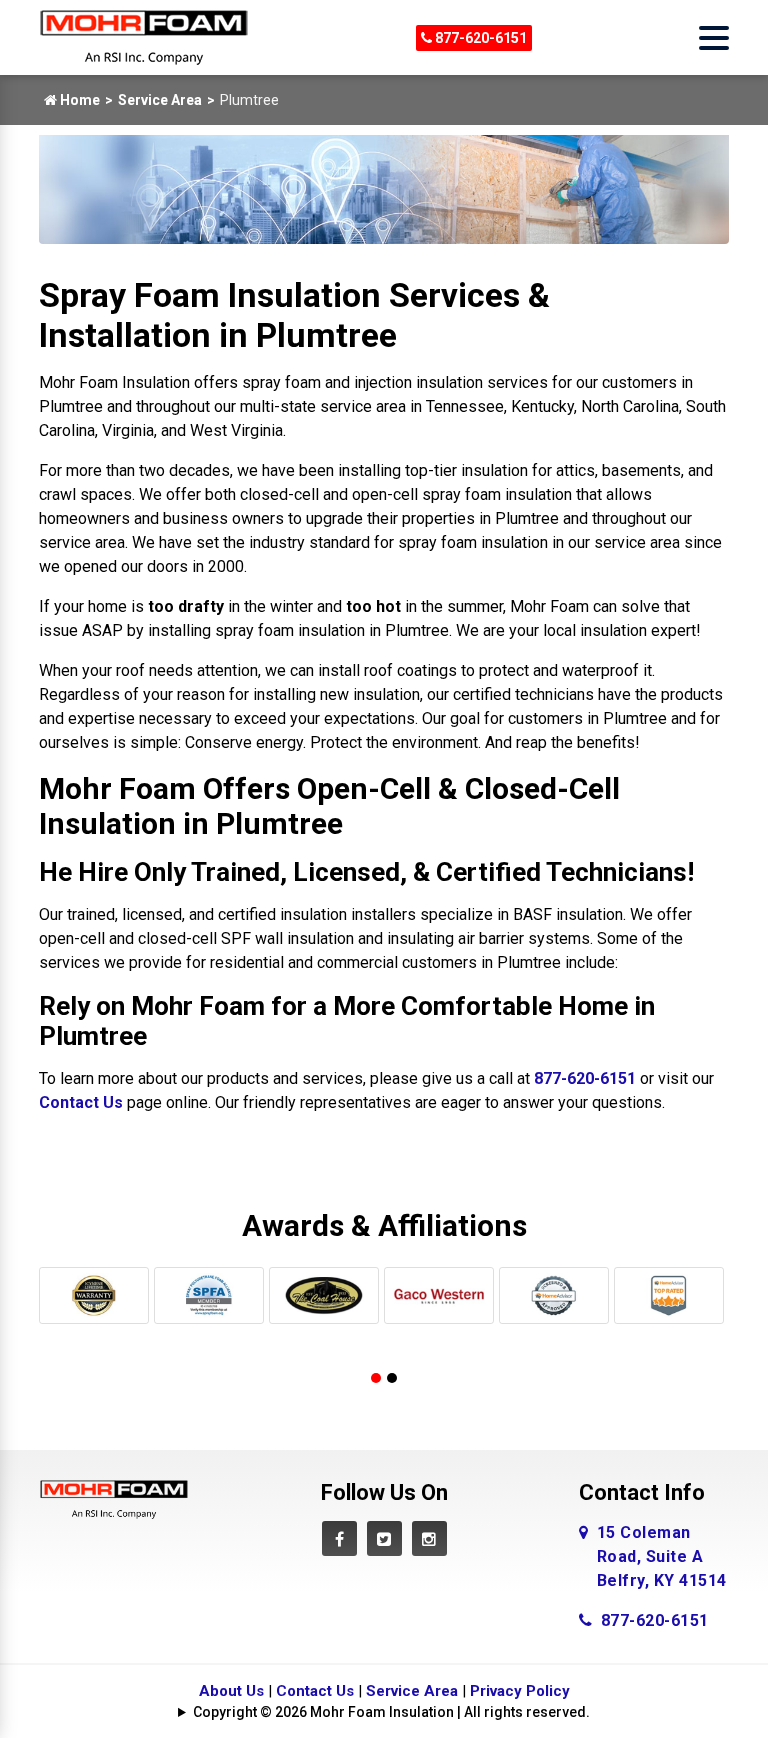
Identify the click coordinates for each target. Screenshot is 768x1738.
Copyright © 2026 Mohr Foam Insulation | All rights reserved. (391, 1712)
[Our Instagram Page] (429, 1538)
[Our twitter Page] (384, 1538)
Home (78, 100)
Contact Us (81, 1102)
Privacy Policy (520, 1691)
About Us (231, 1691)
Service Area (160, 100)
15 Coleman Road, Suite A (662, 1556)
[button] (376, 1378)
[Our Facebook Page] (339, 1538)
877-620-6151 (479, 38)
